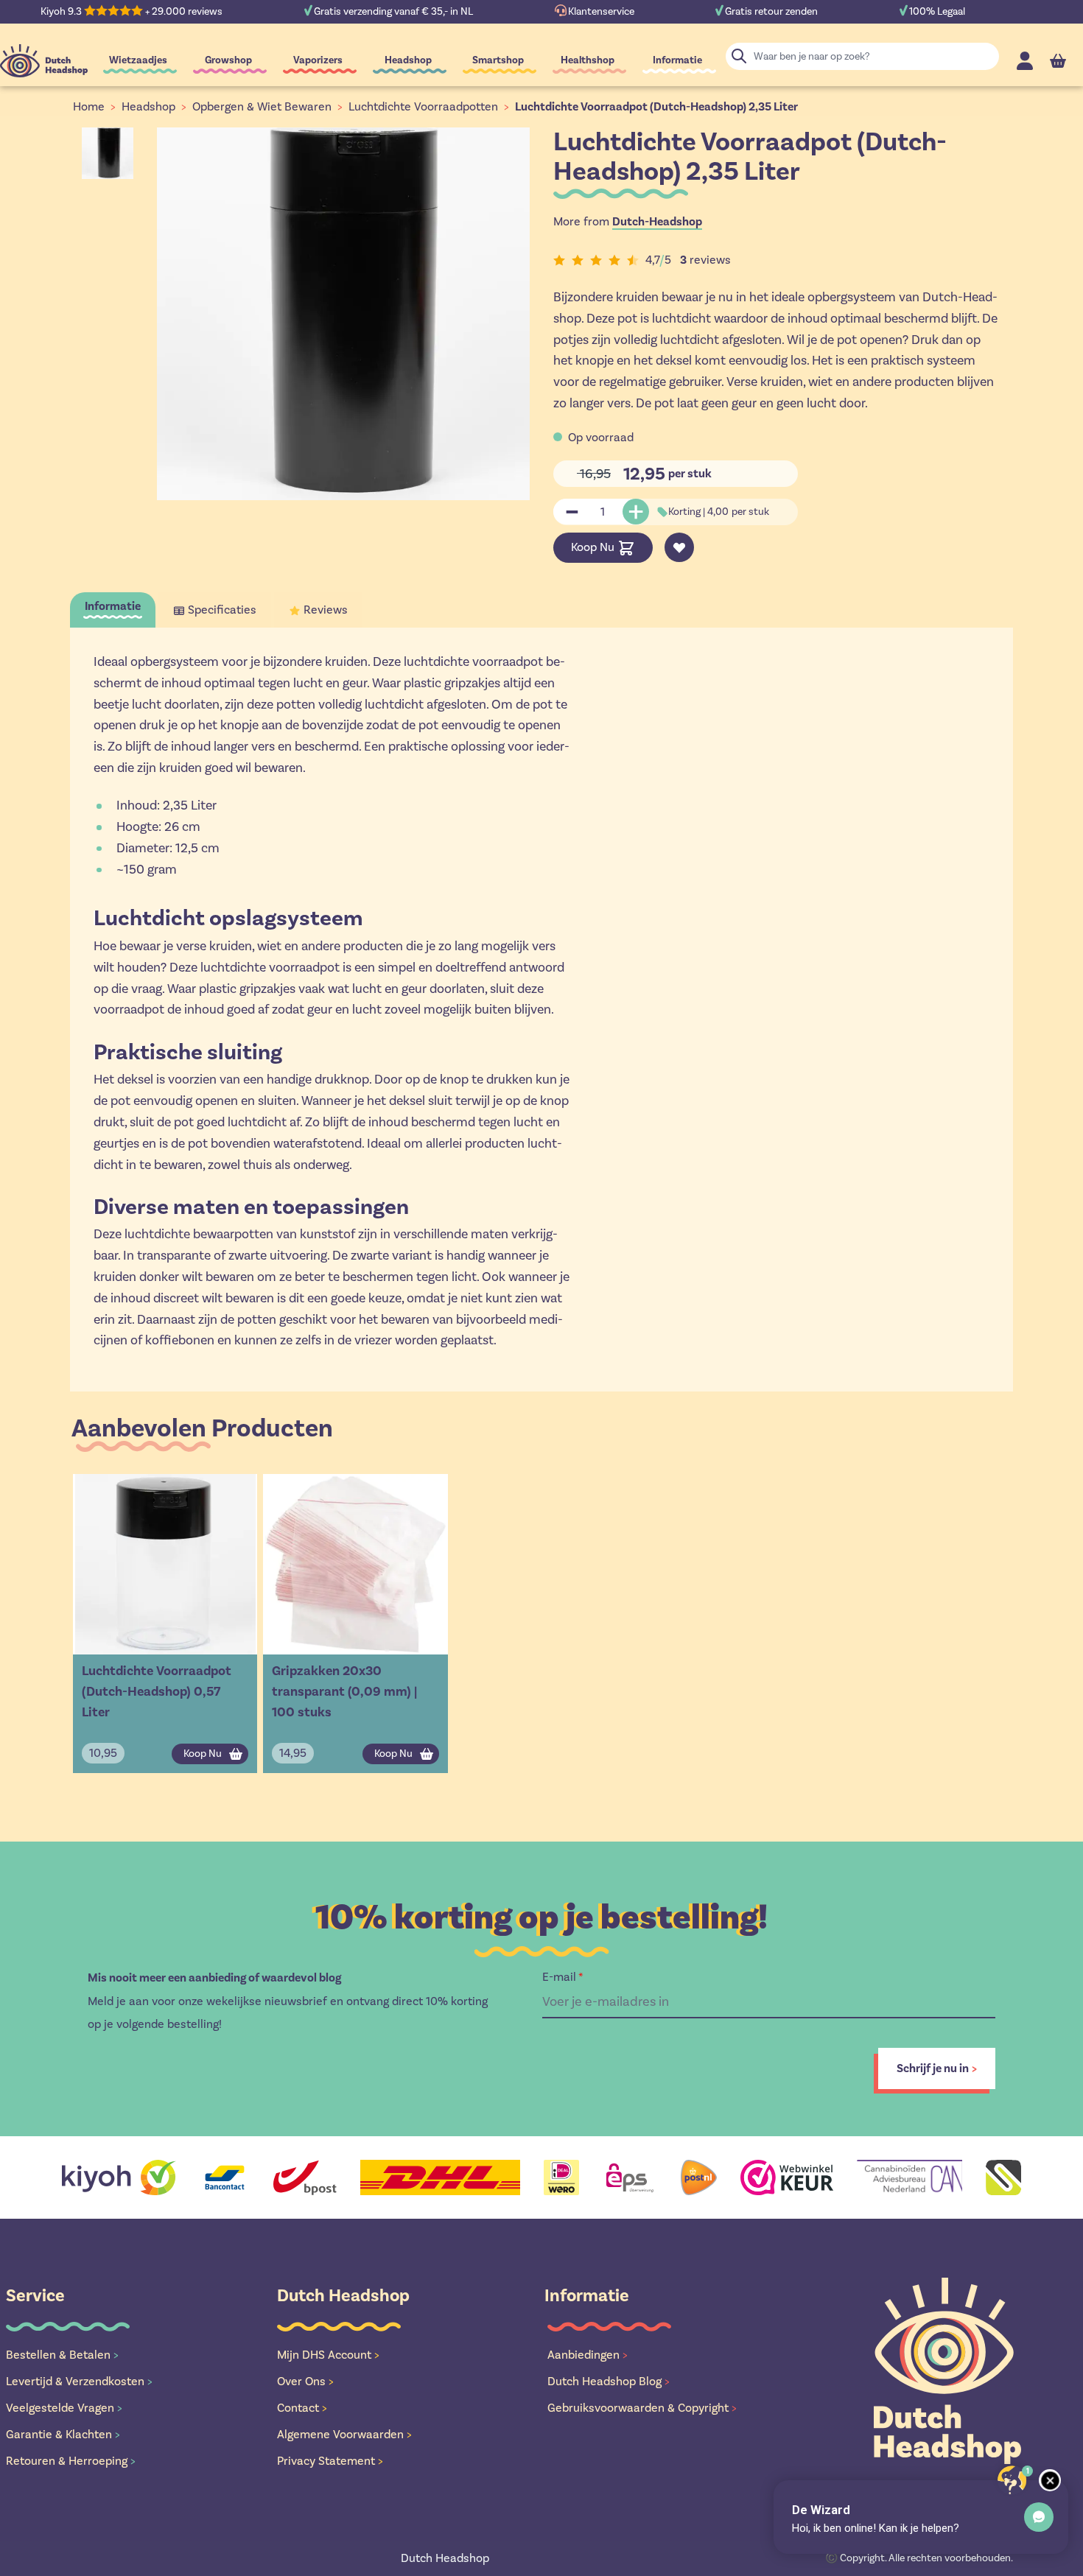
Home (89, 106)
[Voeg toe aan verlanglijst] (679, 547)
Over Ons (305, 2381)
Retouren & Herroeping (71, 2461)
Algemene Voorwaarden (344, 2434)
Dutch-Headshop (657, 222)
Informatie (677, 60)
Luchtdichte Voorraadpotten (423, 106)
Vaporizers (318, 60)
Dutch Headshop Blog (609, 2381)
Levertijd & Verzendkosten (79, 2381)
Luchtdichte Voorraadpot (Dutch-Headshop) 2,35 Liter (656, 107)
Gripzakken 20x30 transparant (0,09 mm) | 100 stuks (344, 1691)
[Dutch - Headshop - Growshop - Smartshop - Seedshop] (44, 61)
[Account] (1025, 61)
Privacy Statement (330, 2461)
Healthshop (588, 60)
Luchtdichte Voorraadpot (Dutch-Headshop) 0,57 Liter (157, 1691)
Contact (302, 2408)
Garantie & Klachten (63, 2434)
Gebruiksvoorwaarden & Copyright (642, 2408)
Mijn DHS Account (328, 2355)
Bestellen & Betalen (62, 2355)
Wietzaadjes (138, 60)
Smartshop (498, 60)
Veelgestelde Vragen (64, 2408)
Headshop (408, 60)
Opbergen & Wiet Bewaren (262, 106)
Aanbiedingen (588, 2355)
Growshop (228, 60)
